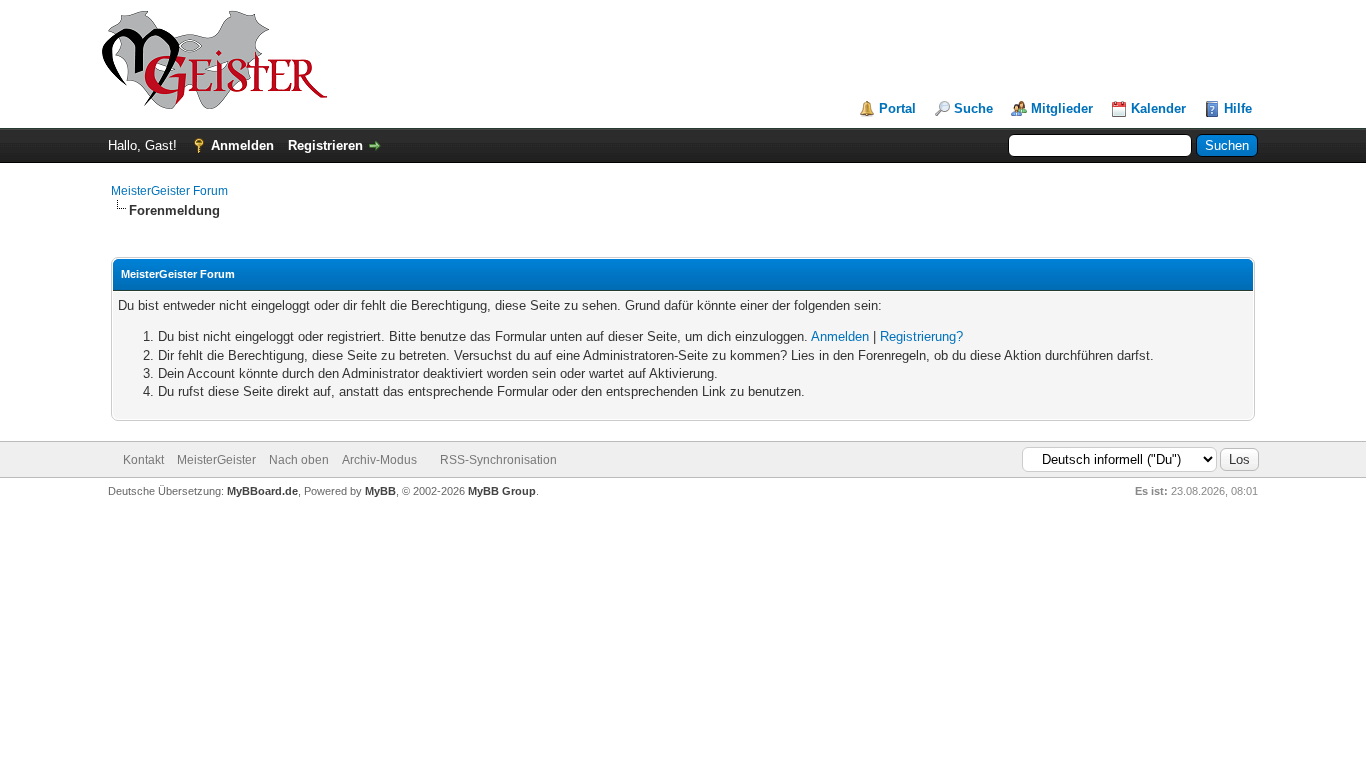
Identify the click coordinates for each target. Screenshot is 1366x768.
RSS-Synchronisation (498, 460)
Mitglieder (1062, 108)
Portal (897, 108)
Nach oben (299, 460)
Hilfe (1238, 108)
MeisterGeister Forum (169, 191)
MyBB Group (502, 491)
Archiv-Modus (379, 460)
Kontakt (143, 460)
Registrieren (325, 145)
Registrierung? (921, 336)
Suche (973, 108)
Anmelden (242, 145)
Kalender (1158, 108)
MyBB (380, 491)
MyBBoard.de (262, 491)
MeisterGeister (216, 460)
